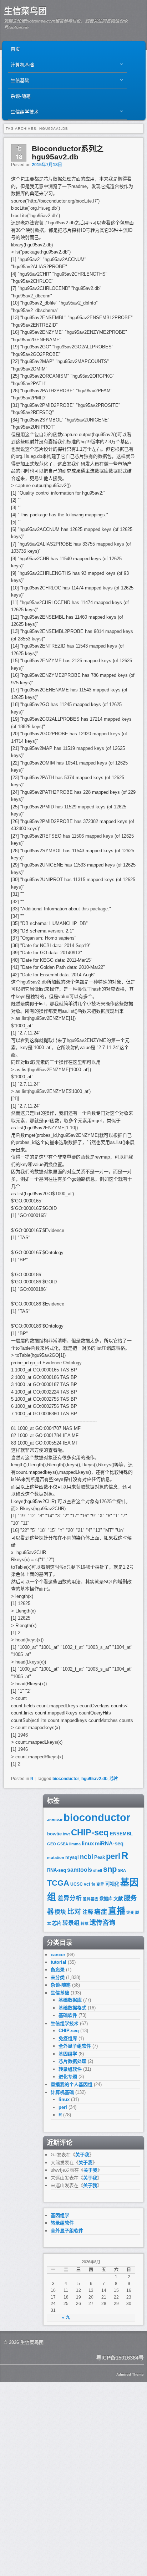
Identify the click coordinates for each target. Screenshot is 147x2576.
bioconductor (66, 1779)
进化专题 (68, 2077)
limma (75, 1844)
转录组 (71, 1923)
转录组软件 (70, 2069)
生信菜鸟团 (25, 11)
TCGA (58, 1883)
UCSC (77, 1884)
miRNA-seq (109, 1844)
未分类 (58, 1977)
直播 (117, 1911)
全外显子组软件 (75, 2046)
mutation (56, 1857)
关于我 (82, 2155)
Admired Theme (130, 2374)
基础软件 (68, 2015)
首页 (15, 49)
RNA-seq (57, 1870)
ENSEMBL (121, 1834)
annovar (55, 1820)
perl (113, 1856)
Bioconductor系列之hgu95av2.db (68, 153)
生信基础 (19, 82)
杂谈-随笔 (21, 96)
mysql (72, 1857)
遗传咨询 (102, 1923)
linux (88, 1844)
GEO (52, 1844)
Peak (100, 1857)
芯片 (114, 1779)
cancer (58, 1955)
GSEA (63, 1844)
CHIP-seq (90, 1832)
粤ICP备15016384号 (120, 2358)
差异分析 (70, 1898)
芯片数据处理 (72, 2061)
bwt (66, 1834)
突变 (130, 1912)
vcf (87, 1884)
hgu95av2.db (94, 1779)
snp (110, 1869)
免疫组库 (68, 2038)
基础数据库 (70, 2000)
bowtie (54, 1834)
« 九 (66, 2317)
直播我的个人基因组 (72, 2084)
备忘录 (58, 1970)
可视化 (112, 1884)
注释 (88, 1912)
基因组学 (68, 2054)
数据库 (106, 1899)
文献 (118, 1899)
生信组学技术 (23, 114)
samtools (80, 1870)
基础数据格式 (72, 2008)
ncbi (87, 1857)
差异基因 (91, 1899)
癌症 (101, 1912)
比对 (74, 1911)
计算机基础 (21, 67)
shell (98, 1870)
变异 (100, 1884)
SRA (122, 1870)
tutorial (59, 1962)
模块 (60, 1912)
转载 (85, 1923)
